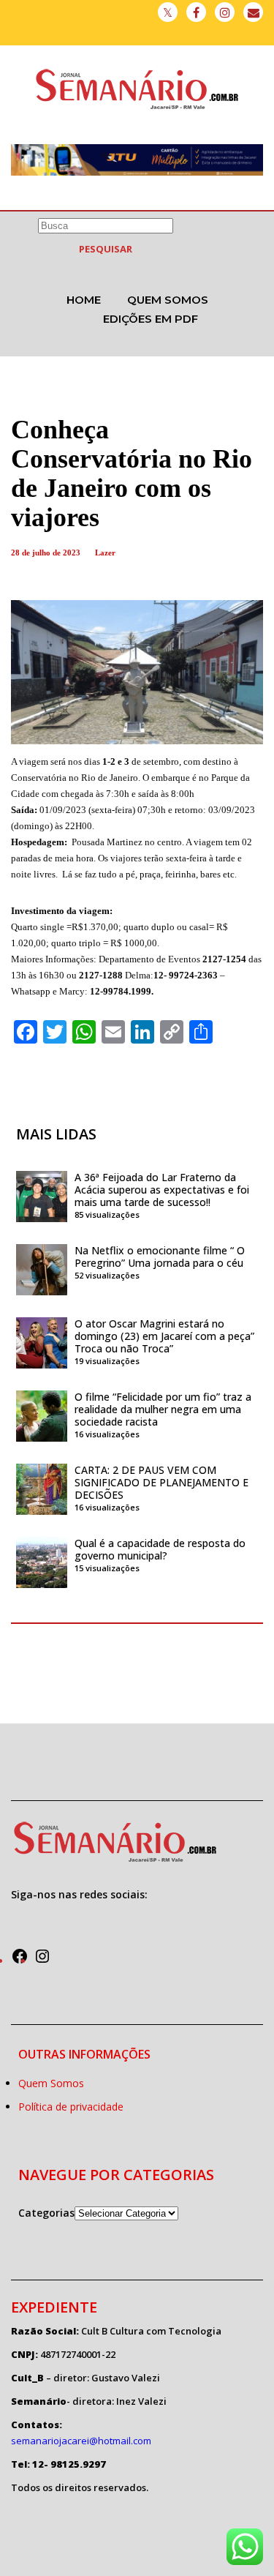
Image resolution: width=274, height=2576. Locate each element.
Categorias (46, 2213)
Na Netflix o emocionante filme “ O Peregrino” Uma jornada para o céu (160, 1257)
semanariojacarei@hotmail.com (81, 2441)
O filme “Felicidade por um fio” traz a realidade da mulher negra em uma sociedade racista (163, 1409)
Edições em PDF (151, 319)
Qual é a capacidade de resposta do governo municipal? (160, 1549)
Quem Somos (168, 300)
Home (84, 300)
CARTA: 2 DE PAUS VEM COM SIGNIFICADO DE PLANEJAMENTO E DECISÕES (161, 1482)
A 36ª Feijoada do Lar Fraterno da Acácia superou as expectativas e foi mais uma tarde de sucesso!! (162, 1190)
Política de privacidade (71, 2107)
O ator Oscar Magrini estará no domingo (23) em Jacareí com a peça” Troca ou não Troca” (164, 1336)
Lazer (105, 553)
